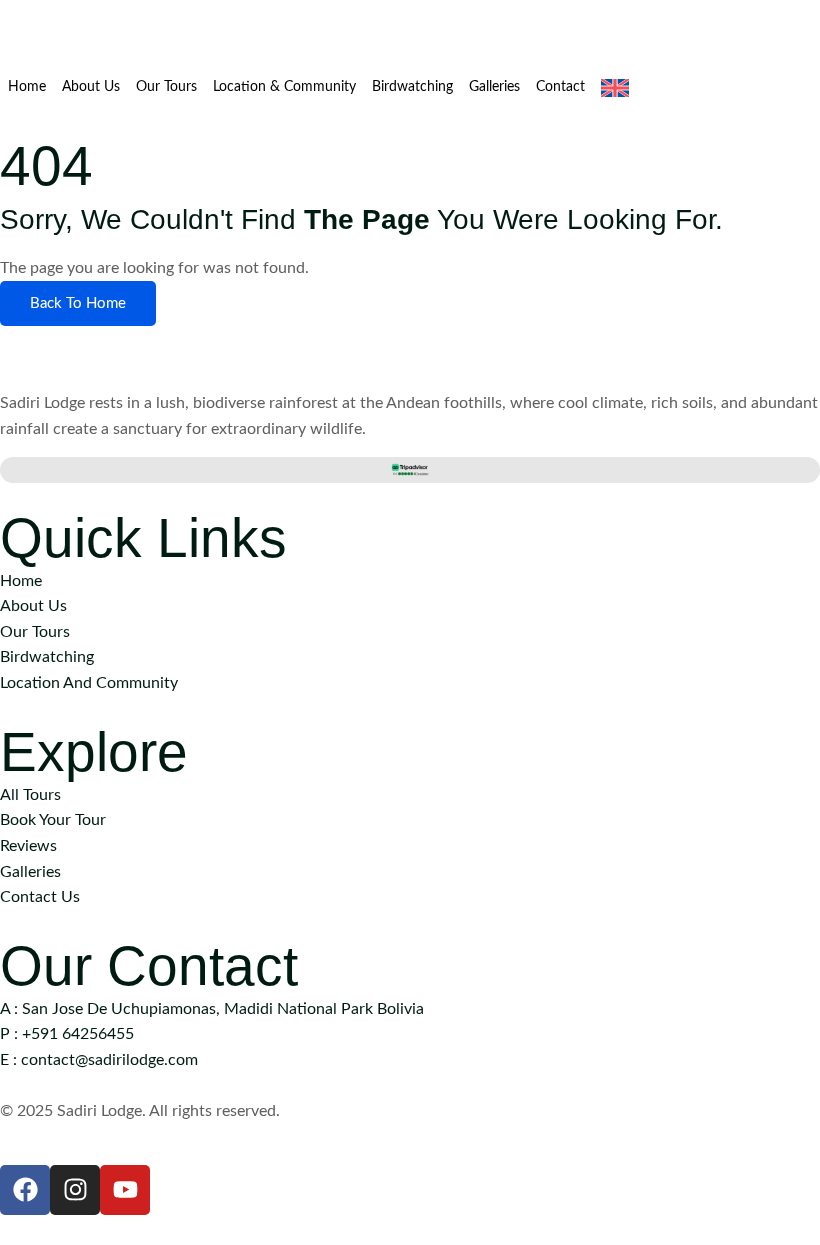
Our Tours (166, 87)
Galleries (494, 87)
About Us (91, 87)
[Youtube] (125, 1190)
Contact (560, 87)
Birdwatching (412, 87)
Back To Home (78, 303)
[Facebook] (25, 1190)
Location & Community (284, 87)
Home (27, 87)
